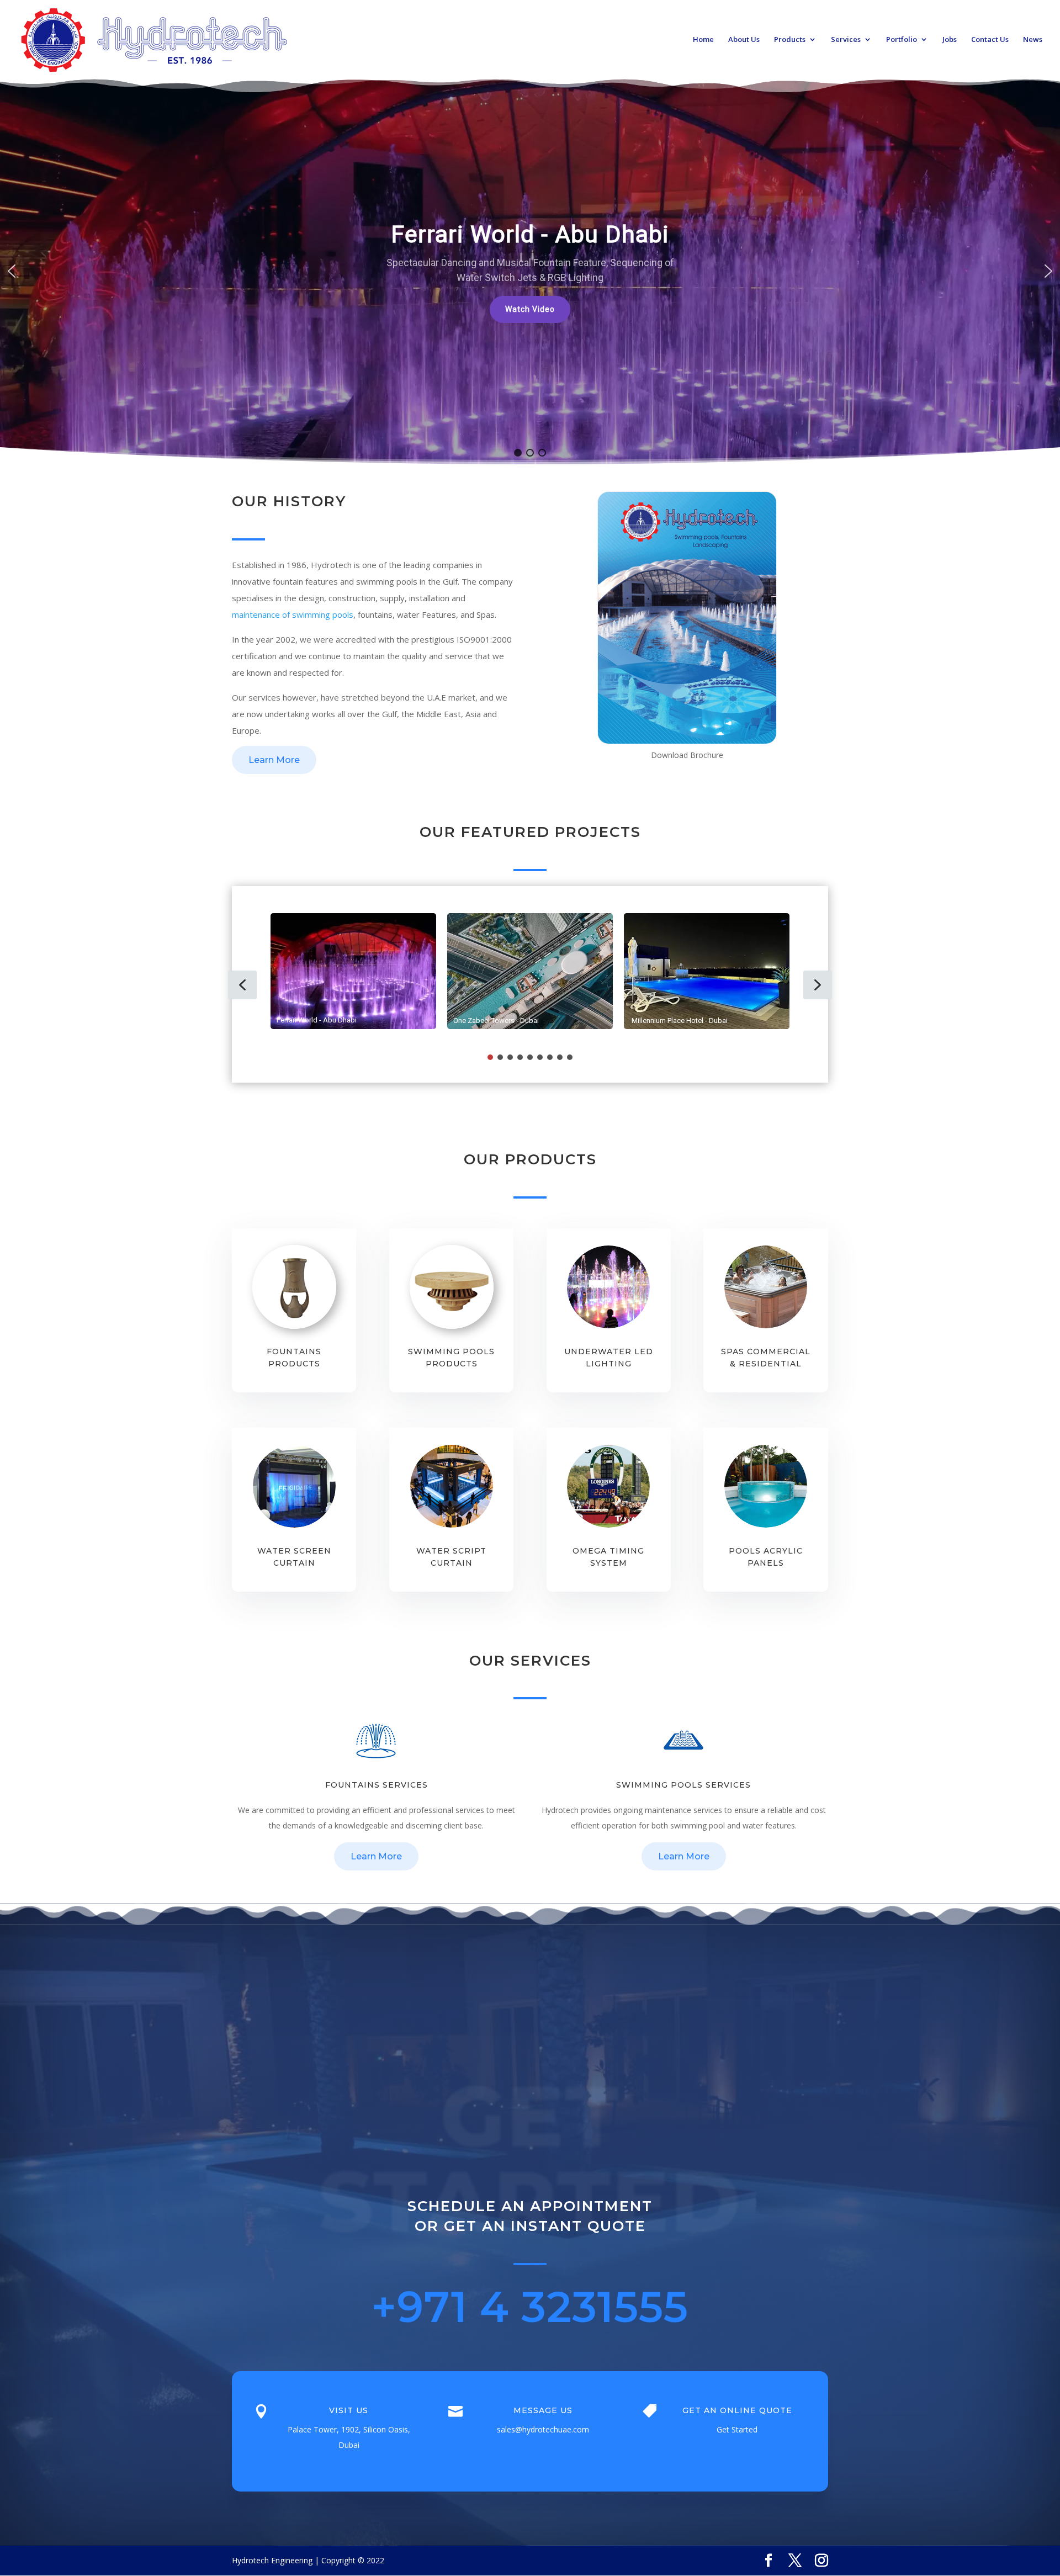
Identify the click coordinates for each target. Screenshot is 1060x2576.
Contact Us (990, 40)
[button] (530, 308)
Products (790, 40)
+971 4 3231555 (530, 2307)
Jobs (950, 40)
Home (703, 40)
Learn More (274, 760)
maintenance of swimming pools (293, 614)
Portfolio (902, 40)
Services (846, 40)
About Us (744, 40)
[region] (530, 271)
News (1033, 40)
